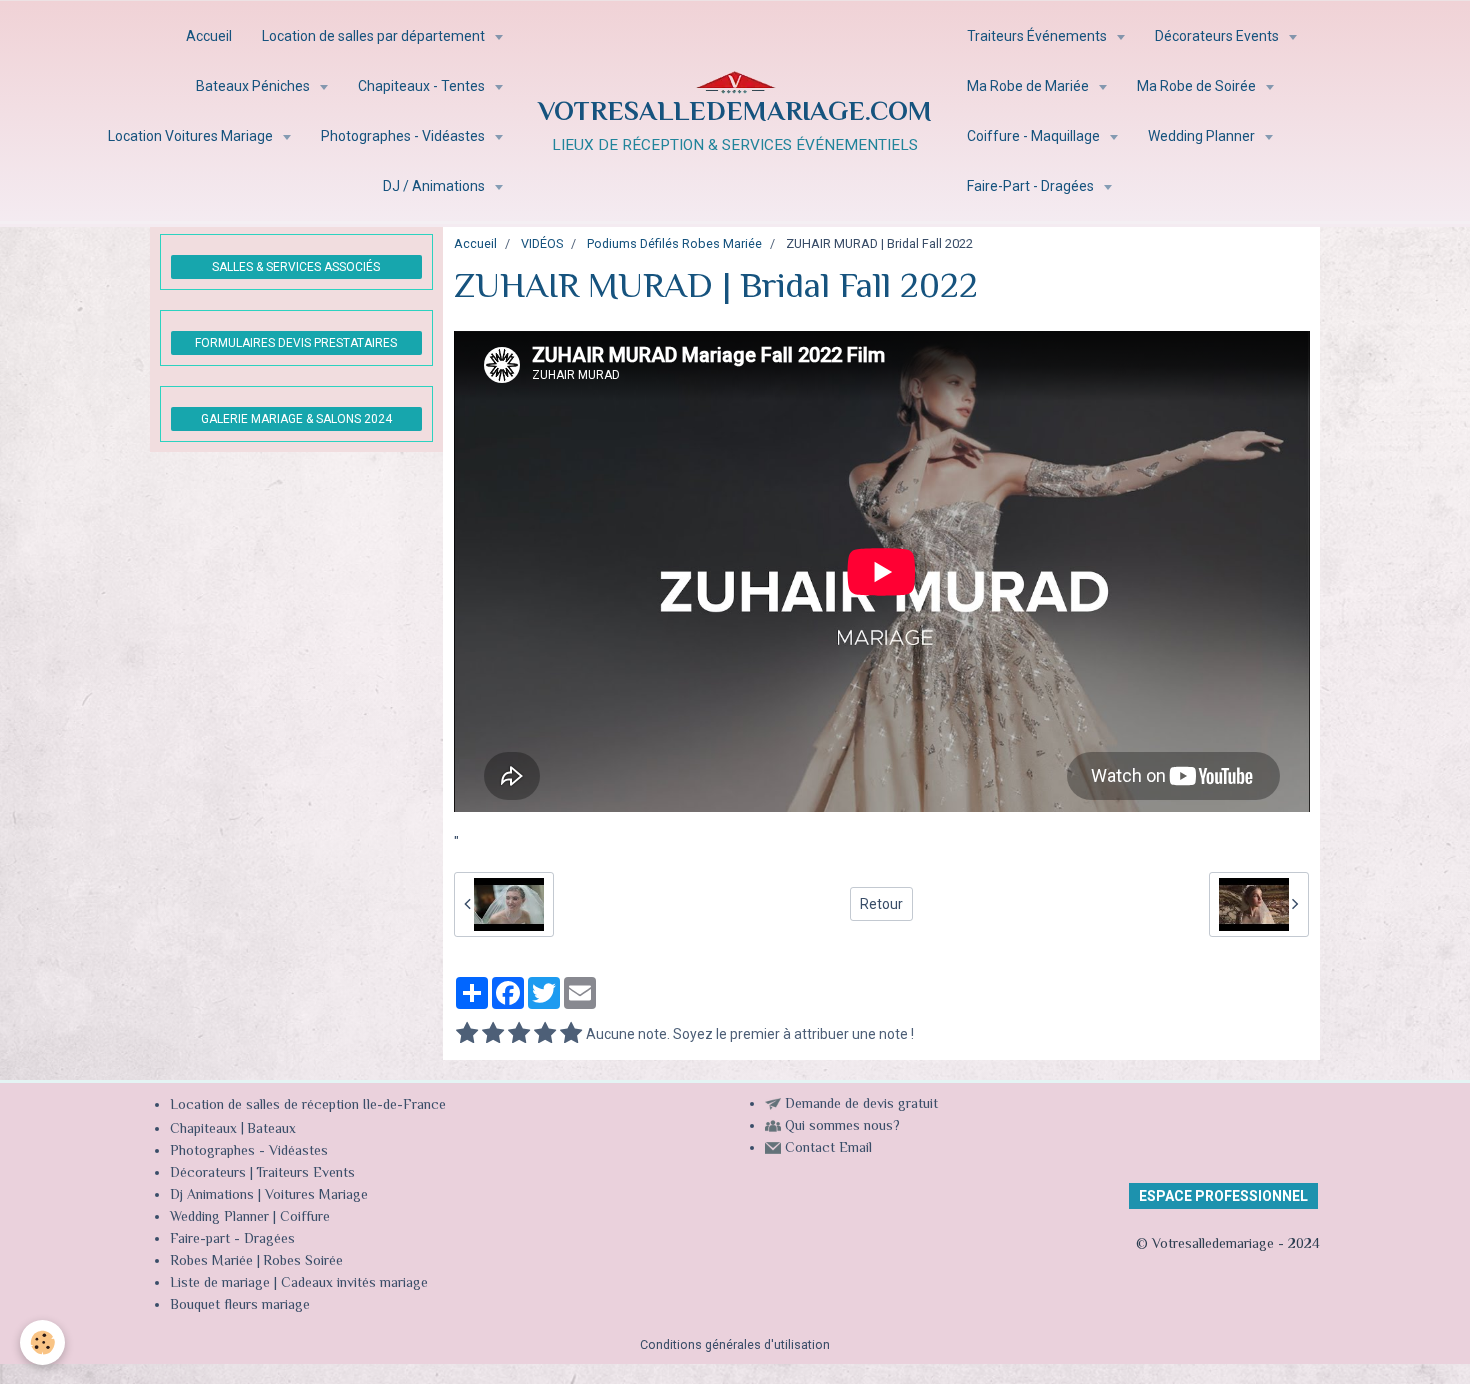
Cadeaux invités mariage (354, 1284)
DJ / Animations (435, 186)
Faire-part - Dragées (232, 1240)
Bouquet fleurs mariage (240, 1306)
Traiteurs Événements (1038, 36)
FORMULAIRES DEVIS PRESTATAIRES (296, 343)
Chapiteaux (203, 1130)
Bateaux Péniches (254, 86)
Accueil (209, 36)
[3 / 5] (519, 1034)
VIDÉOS (542, 243)
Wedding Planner (1203, 136)
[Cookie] (42, 1342)
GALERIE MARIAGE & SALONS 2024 (296, 419)
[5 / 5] (571, 1034)
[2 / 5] (493, 1034)
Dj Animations (212, 1196)
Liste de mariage (220, 1284)
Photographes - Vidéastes (404, 136)
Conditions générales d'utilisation (735, 1344)
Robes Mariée (211, 1262)
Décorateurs (208, 1174)
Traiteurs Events (305, 1174)
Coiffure (307, 1218)
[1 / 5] (467, 1034)
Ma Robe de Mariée (1029, 86)
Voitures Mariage (316, 1196)
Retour (881, 904)
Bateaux (271, 1130)
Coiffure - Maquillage (1035, 136)
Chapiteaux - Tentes (423, 86)
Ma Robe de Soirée (1198, 86)
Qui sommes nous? (842, 1127)
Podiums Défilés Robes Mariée (674, 243)
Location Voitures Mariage (192, 136)
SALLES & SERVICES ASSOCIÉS (296, 267)
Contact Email (828, 1149)
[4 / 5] (545, 1034)
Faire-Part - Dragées (1032, 186)
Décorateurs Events (1218, 36)
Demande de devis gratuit (861, 1105)
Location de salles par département (375, 36)
